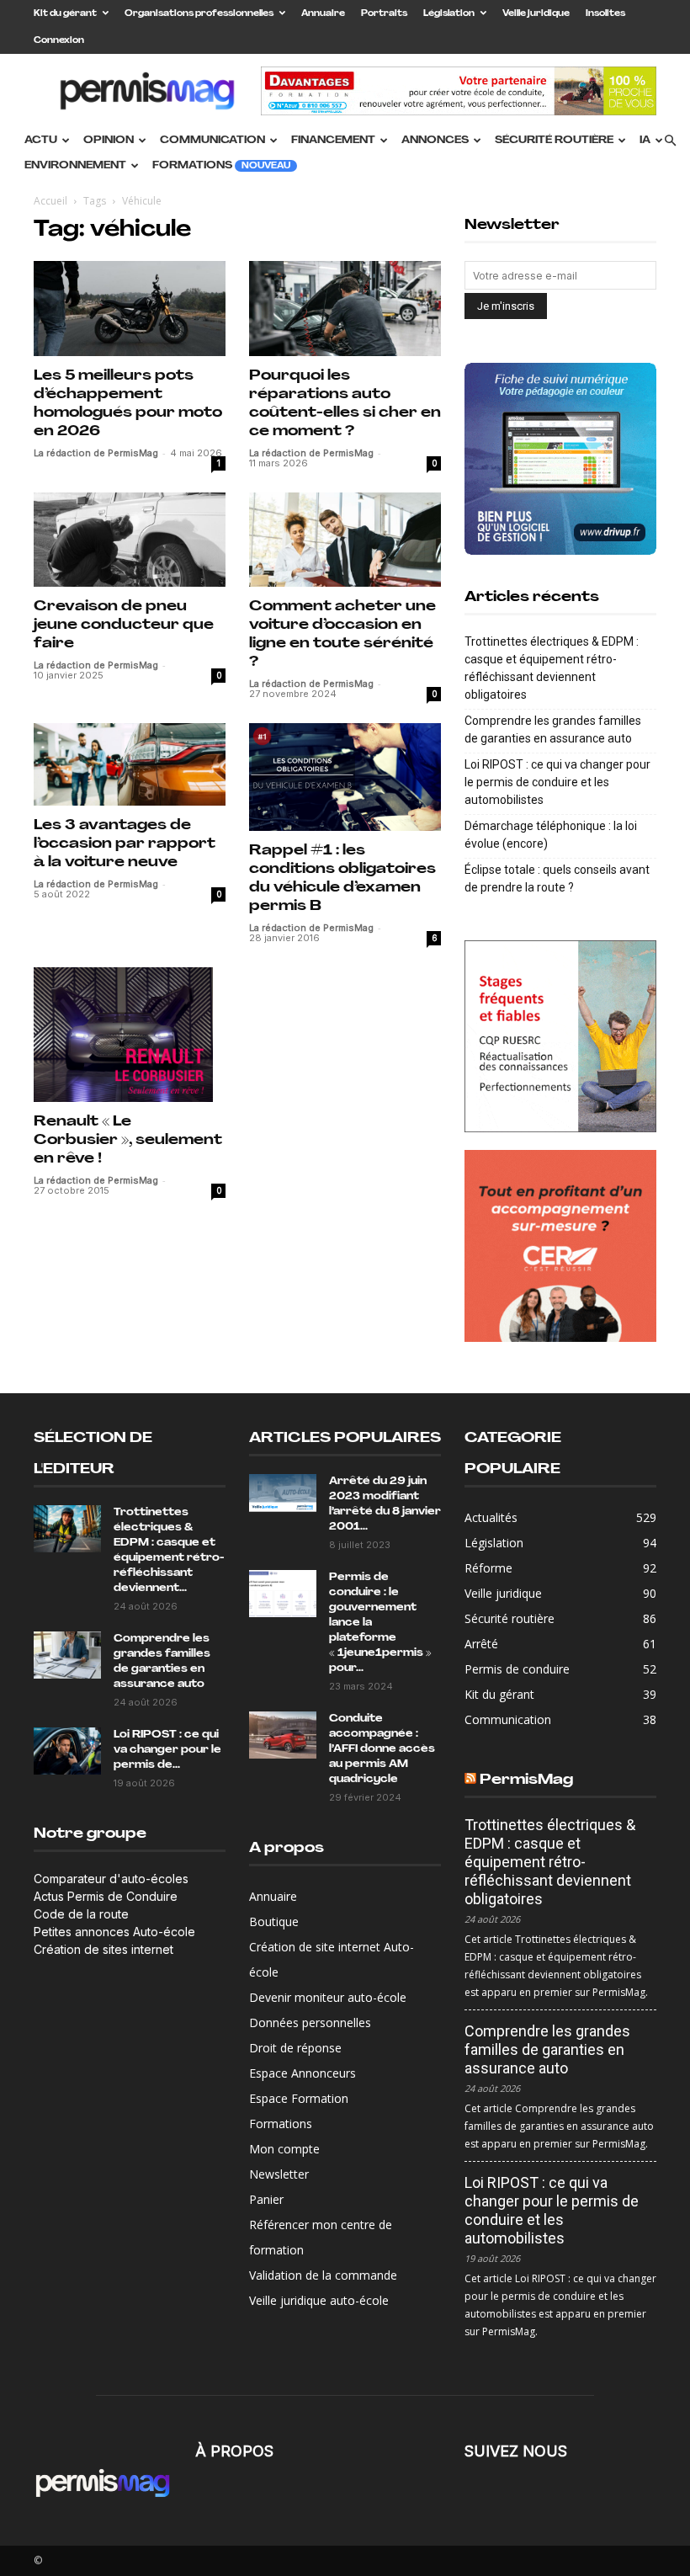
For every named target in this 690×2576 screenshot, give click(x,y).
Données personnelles (310, 2022)
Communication (212, 141)
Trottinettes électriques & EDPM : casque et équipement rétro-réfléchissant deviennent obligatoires (552, 668)
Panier (266, 2199)
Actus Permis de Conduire (106, 1896)
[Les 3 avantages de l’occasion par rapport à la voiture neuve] (130, 764)
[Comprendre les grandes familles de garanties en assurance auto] (67, 1655)
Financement (333, 141)
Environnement (75, 166)
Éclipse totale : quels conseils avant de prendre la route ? (557, 878)
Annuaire (323, 14)
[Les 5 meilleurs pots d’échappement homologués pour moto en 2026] (130, 309)
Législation (449, 14)
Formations (221, 166)
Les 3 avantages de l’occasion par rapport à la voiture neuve (125, 844)
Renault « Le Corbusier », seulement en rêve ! (128, 1140)
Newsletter (279, 2174)
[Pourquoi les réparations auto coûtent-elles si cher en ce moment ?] (345, 309)
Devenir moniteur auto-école (328, 1997)
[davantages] (560, 1036)
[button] (670, 141)
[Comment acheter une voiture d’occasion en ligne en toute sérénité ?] (345, 540)
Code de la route (81, 1914)
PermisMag (526, 1780)
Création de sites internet (103, 1949)
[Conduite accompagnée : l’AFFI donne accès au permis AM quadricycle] (283, 1735)
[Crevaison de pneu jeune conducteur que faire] (130, 540)
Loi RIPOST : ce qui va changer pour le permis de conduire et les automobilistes (557, 782)
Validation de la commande (323, 2275)
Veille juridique (536, 14)
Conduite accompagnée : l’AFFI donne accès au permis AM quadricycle (382, 1749)
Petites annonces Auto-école (114, 1932)
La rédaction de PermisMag (96, 453)
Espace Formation (299, 2098)
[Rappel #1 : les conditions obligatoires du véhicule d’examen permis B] (345, 777)
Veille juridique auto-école (319, 2300)
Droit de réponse (295, 2048)
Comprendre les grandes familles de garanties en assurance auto (553, 729)
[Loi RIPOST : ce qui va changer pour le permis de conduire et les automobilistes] (67, 1751)
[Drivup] (560, 459)
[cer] (560, 1246)
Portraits (384, 14)
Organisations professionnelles (199, 14)
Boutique (274, 1921)
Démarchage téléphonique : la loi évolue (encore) (551, 835)
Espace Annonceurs (303, 2073)
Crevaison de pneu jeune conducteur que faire (124, 625)
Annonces (435, 141)
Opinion (109, 141)
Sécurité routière (554, 141)
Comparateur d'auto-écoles (111, 1879)
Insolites (605, 14)
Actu (41, 141)
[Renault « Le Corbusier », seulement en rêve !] (130, 1035)
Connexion (59, 41)
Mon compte (284, 2149)
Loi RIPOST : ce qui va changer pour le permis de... (167, 1750)
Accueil (50, 201)
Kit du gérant (65, 14)
